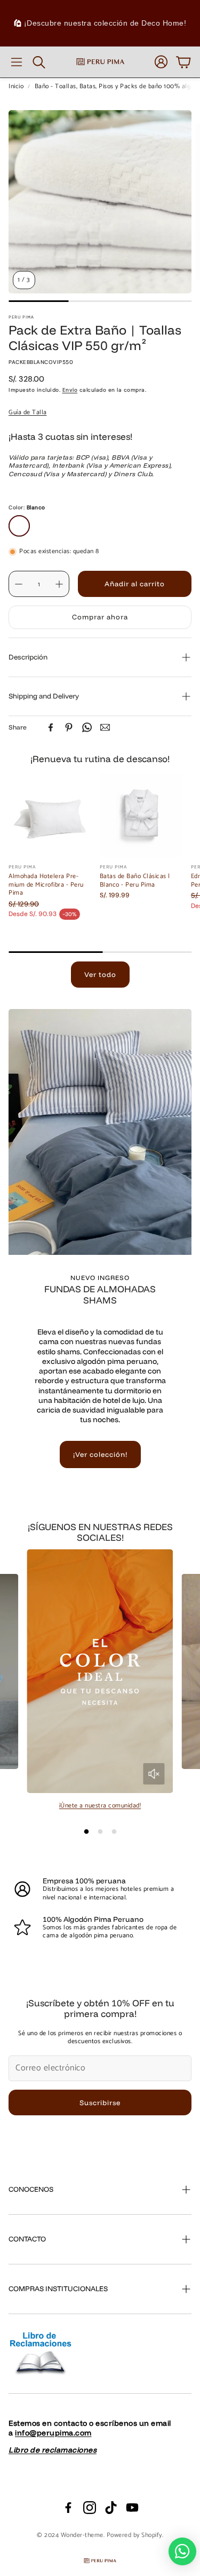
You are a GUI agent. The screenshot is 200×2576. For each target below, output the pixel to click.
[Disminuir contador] (19, 584)
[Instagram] (90, 2508)
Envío (70, 390)
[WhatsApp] (87, 727)
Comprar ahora (100, 617)
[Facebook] (51, 727)
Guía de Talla (28, 412)
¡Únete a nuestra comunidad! (100, 1806)
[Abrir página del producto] (50, 815)
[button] (17, 62)
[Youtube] (132, 2508)
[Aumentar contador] (59, 584)
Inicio (16, 87)
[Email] (105, 727)
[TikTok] (111, 2508)
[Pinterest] (69, 727)
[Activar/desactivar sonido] (154, 1774)
